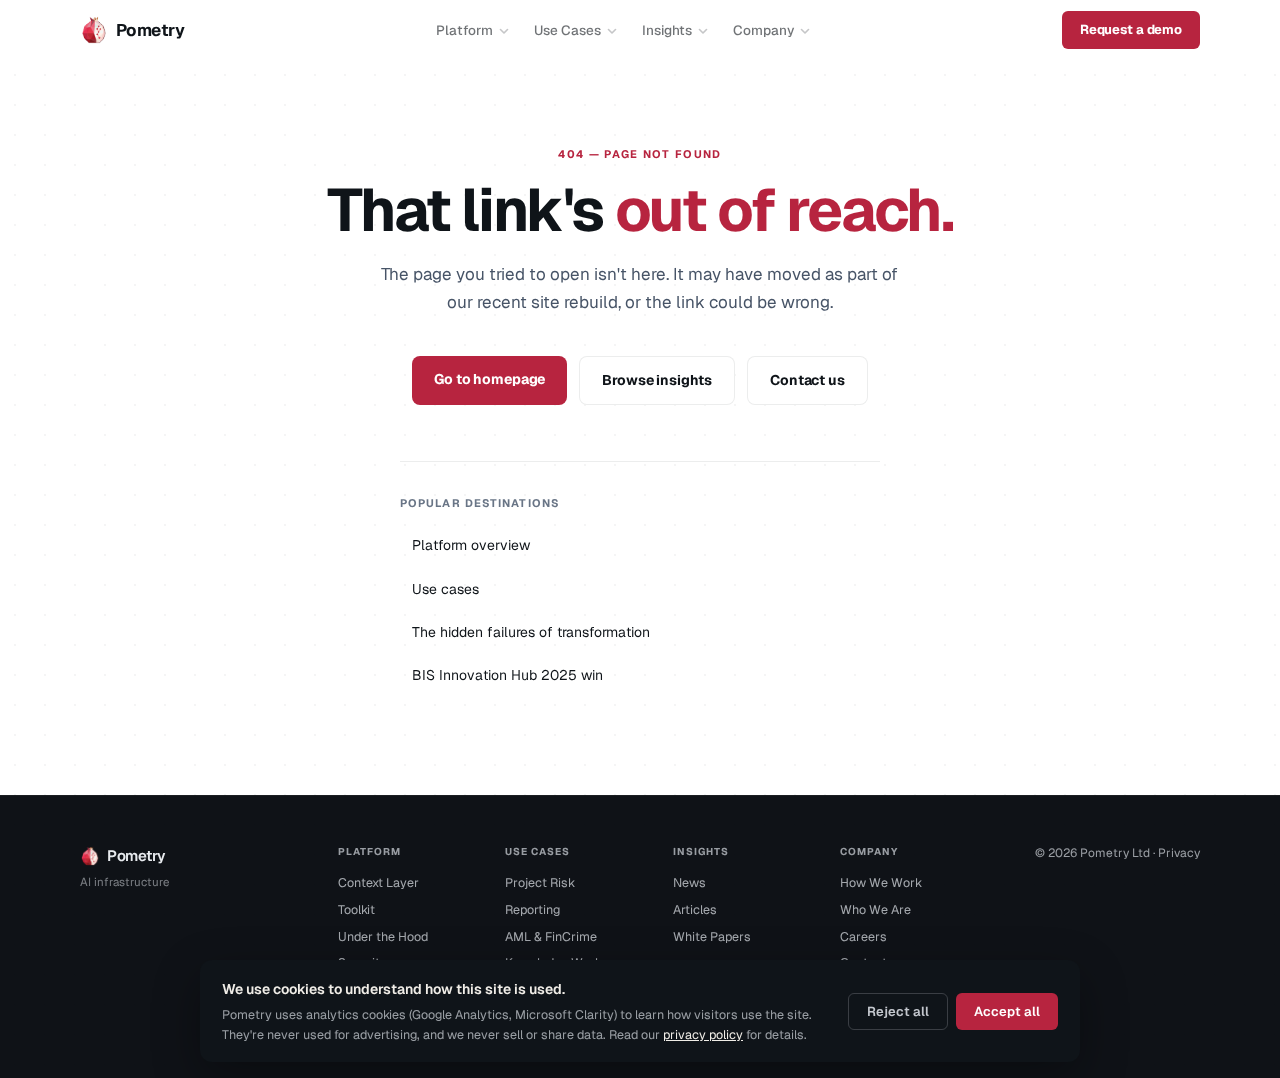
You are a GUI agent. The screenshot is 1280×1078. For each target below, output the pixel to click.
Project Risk (540, 882)
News (689, 882)
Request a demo (1131, 29)
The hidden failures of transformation (531, 632)
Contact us (807, 380)
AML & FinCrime (551, 936)
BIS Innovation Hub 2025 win (507, 675)
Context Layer (378, 882)
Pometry (150, 30)
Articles (695, 909)
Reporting (532, 909)
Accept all (1007, 1011)
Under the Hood (383, 936)
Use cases (445, 589)
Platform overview (471, 545)
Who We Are (875, 909)
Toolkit (356, 909)
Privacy (1179, 853)
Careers (863, 936)
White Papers (712, 936)
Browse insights (657, 380)
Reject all (898, 1011)
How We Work (881, 882)
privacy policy (703, 1034)
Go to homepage (489, 379)
